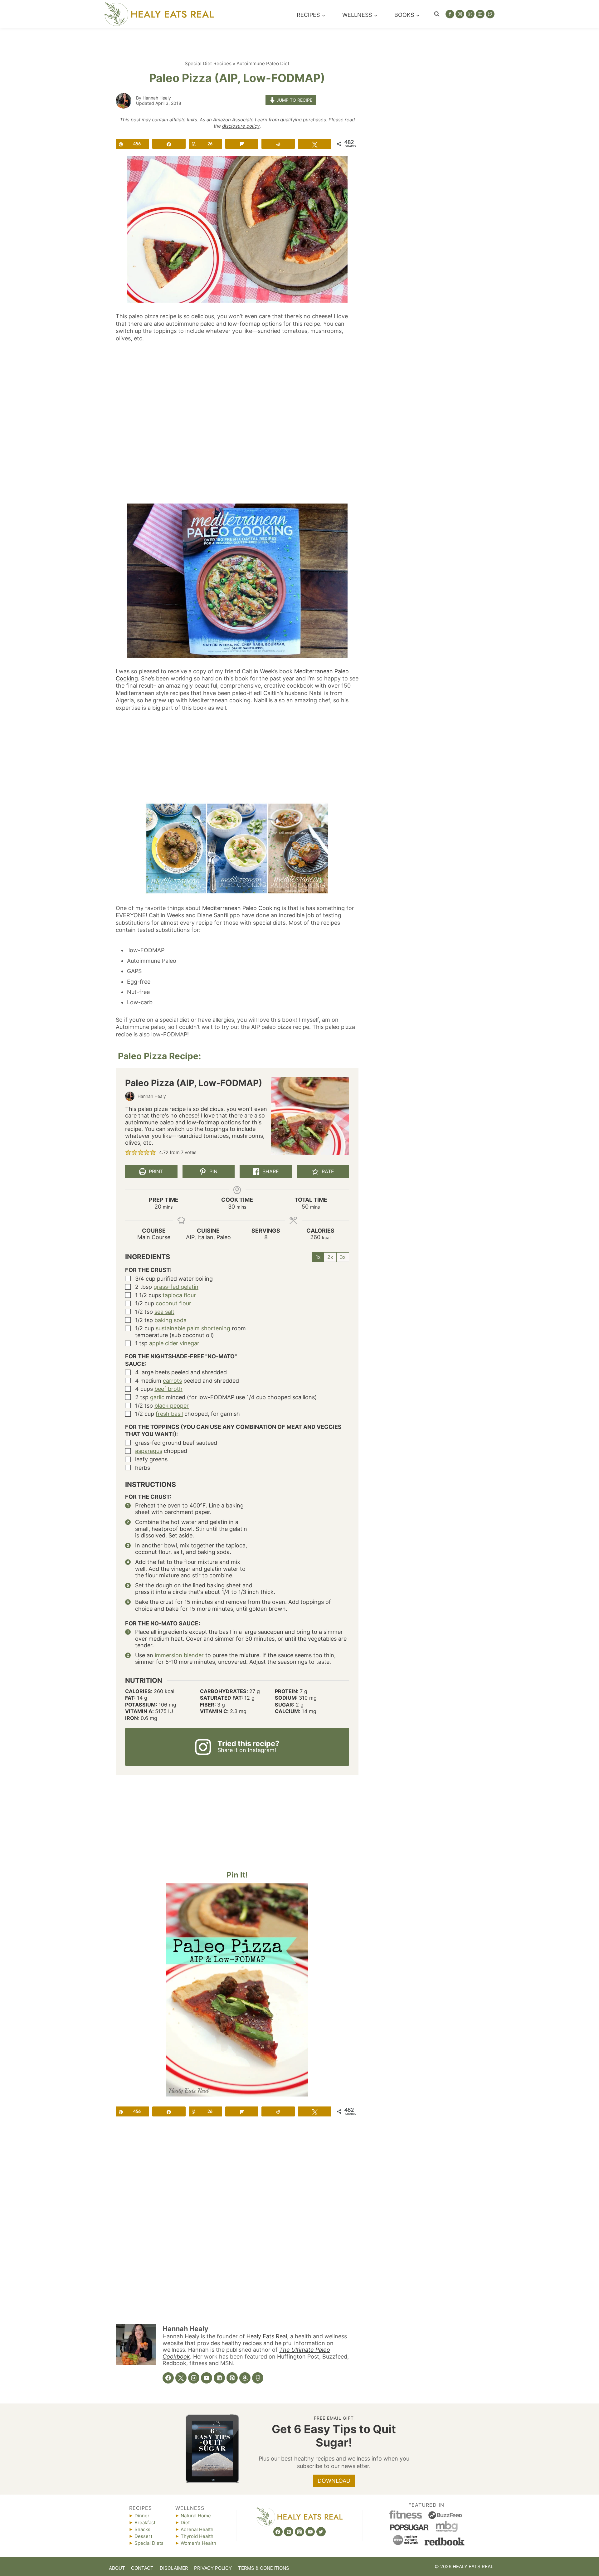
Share (270, 1171)
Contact (142, 2568)
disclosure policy (241, 126)
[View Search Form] (437, 14)
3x (343, 1257)
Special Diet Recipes (208, 63)
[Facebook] (450, 14)
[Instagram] (460, 14)
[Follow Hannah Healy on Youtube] (207, 2378)
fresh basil (169, 1414)
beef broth (168, 1389)
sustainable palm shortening (193, 1328)
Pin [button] (213, 1171)
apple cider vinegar (174, 1343)
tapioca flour (179, 1295)
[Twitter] (490, 14)
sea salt (164, 1312)
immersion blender (179, 1655)
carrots (172, 1381)
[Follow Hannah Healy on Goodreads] (258, 2378)
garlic (157, 1397)
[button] (128, 1152)
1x (318, 1257)
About (117, 2568)
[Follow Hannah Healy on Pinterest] (232, 2378)
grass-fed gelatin (176, 1287)
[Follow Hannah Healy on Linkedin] (219, 2378)
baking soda (170, 1320)
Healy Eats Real (267, 2336)
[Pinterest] (470, 14)
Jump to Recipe (294, 100)
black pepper (172, 1406)
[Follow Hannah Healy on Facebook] (168, 2378)
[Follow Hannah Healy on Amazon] (245, 2378)
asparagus (149, 1451)
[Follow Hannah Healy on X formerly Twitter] (181, 2378)
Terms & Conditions (264, 2568)
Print (155, 1171)
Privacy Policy (213, 2568)
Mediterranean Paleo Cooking (241, 908)
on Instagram (257, 1750)
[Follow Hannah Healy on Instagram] (194, 2378)
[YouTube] (480, 14)
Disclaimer (174, 2568)
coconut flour (173, 1303)
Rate (327, 1171)
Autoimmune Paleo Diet (263, 63)
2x (330, 1257)
